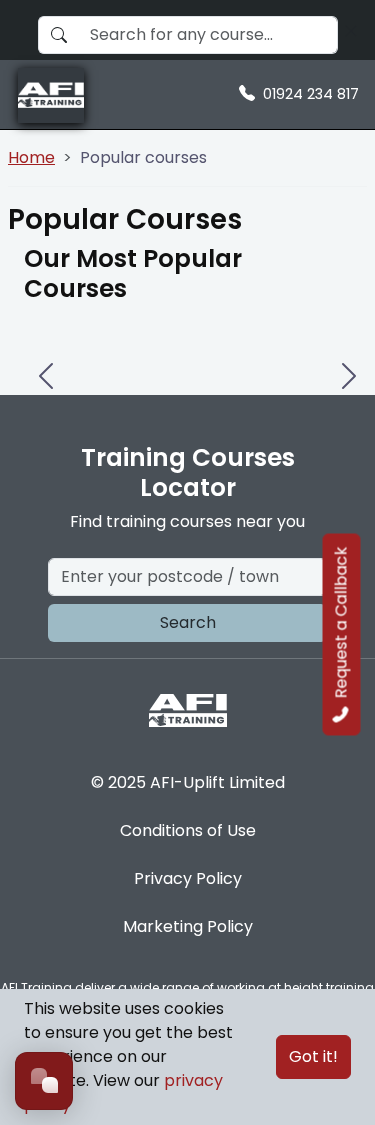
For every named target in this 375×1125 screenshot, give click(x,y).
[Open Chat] (44, 1081)
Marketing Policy (188, 926)
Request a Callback (341, 623)
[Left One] (44, 361)
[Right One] (347, 361)
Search (188, 622)
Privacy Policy (188, 878)
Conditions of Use (188, 830)
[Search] (351, 30)
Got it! (313, 1056)
